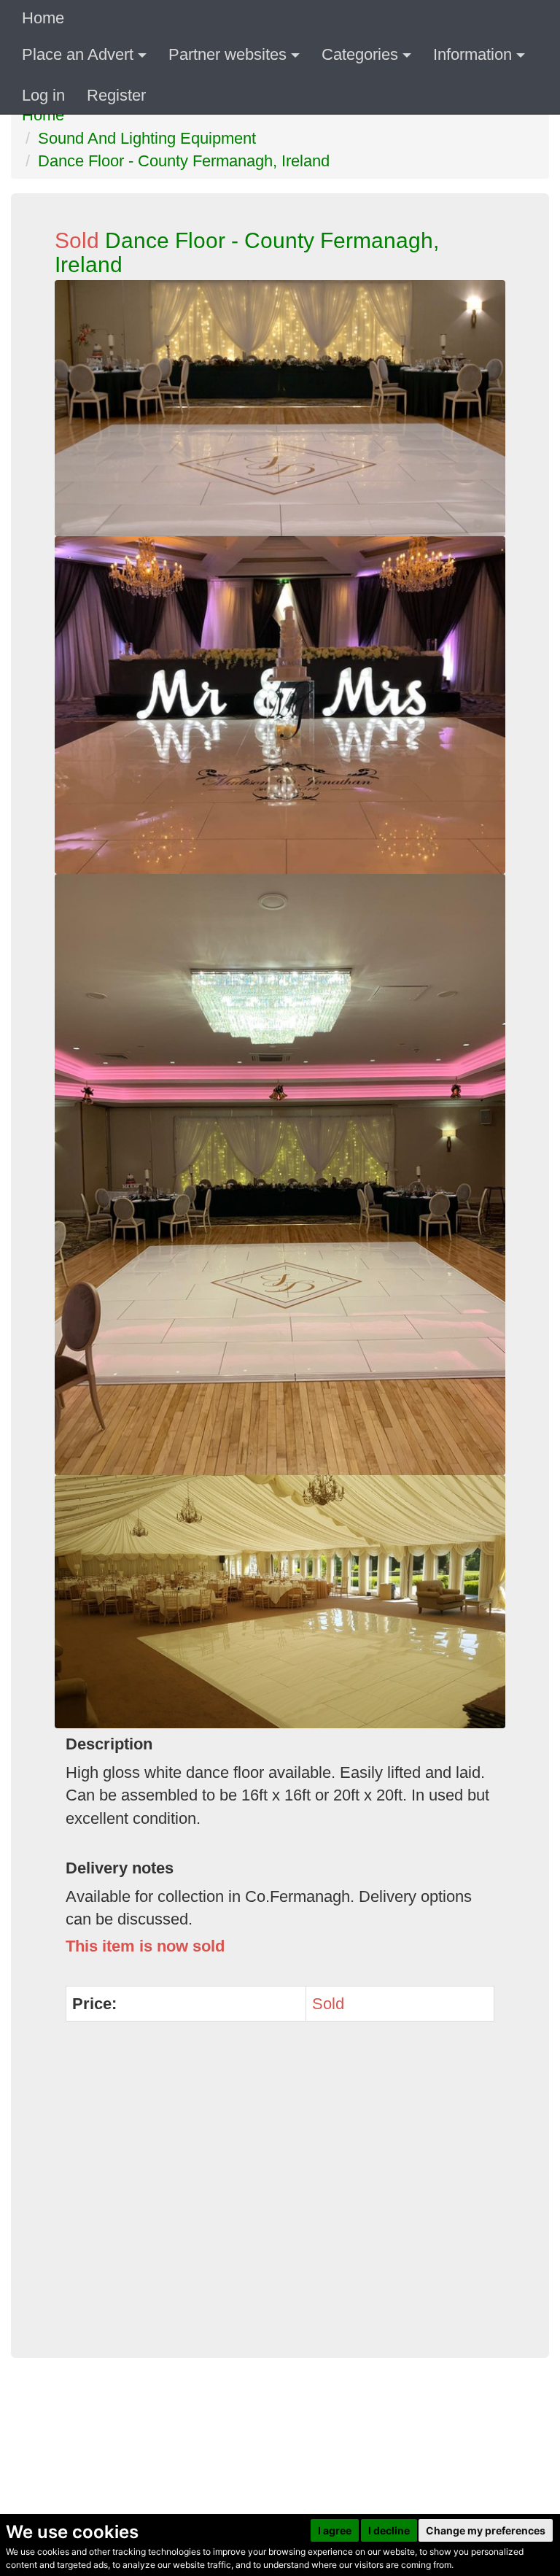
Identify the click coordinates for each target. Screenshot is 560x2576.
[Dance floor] (280, 705)
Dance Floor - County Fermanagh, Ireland (184, 161)
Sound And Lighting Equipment (147, 138)
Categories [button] (360, 54)
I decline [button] (389, 2530)
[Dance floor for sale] (280, 408)
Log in (43, 95)
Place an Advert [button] (78, 54)
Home (43, 18)
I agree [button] (335, 2530)
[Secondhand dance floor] (280, 1175)
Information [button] (472, 54)
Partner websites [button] (227, 54)
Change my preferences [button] (486, 2530)
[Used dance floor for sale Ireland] (280, 1602)
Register (116, 95)
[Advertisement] (280, 2198)
